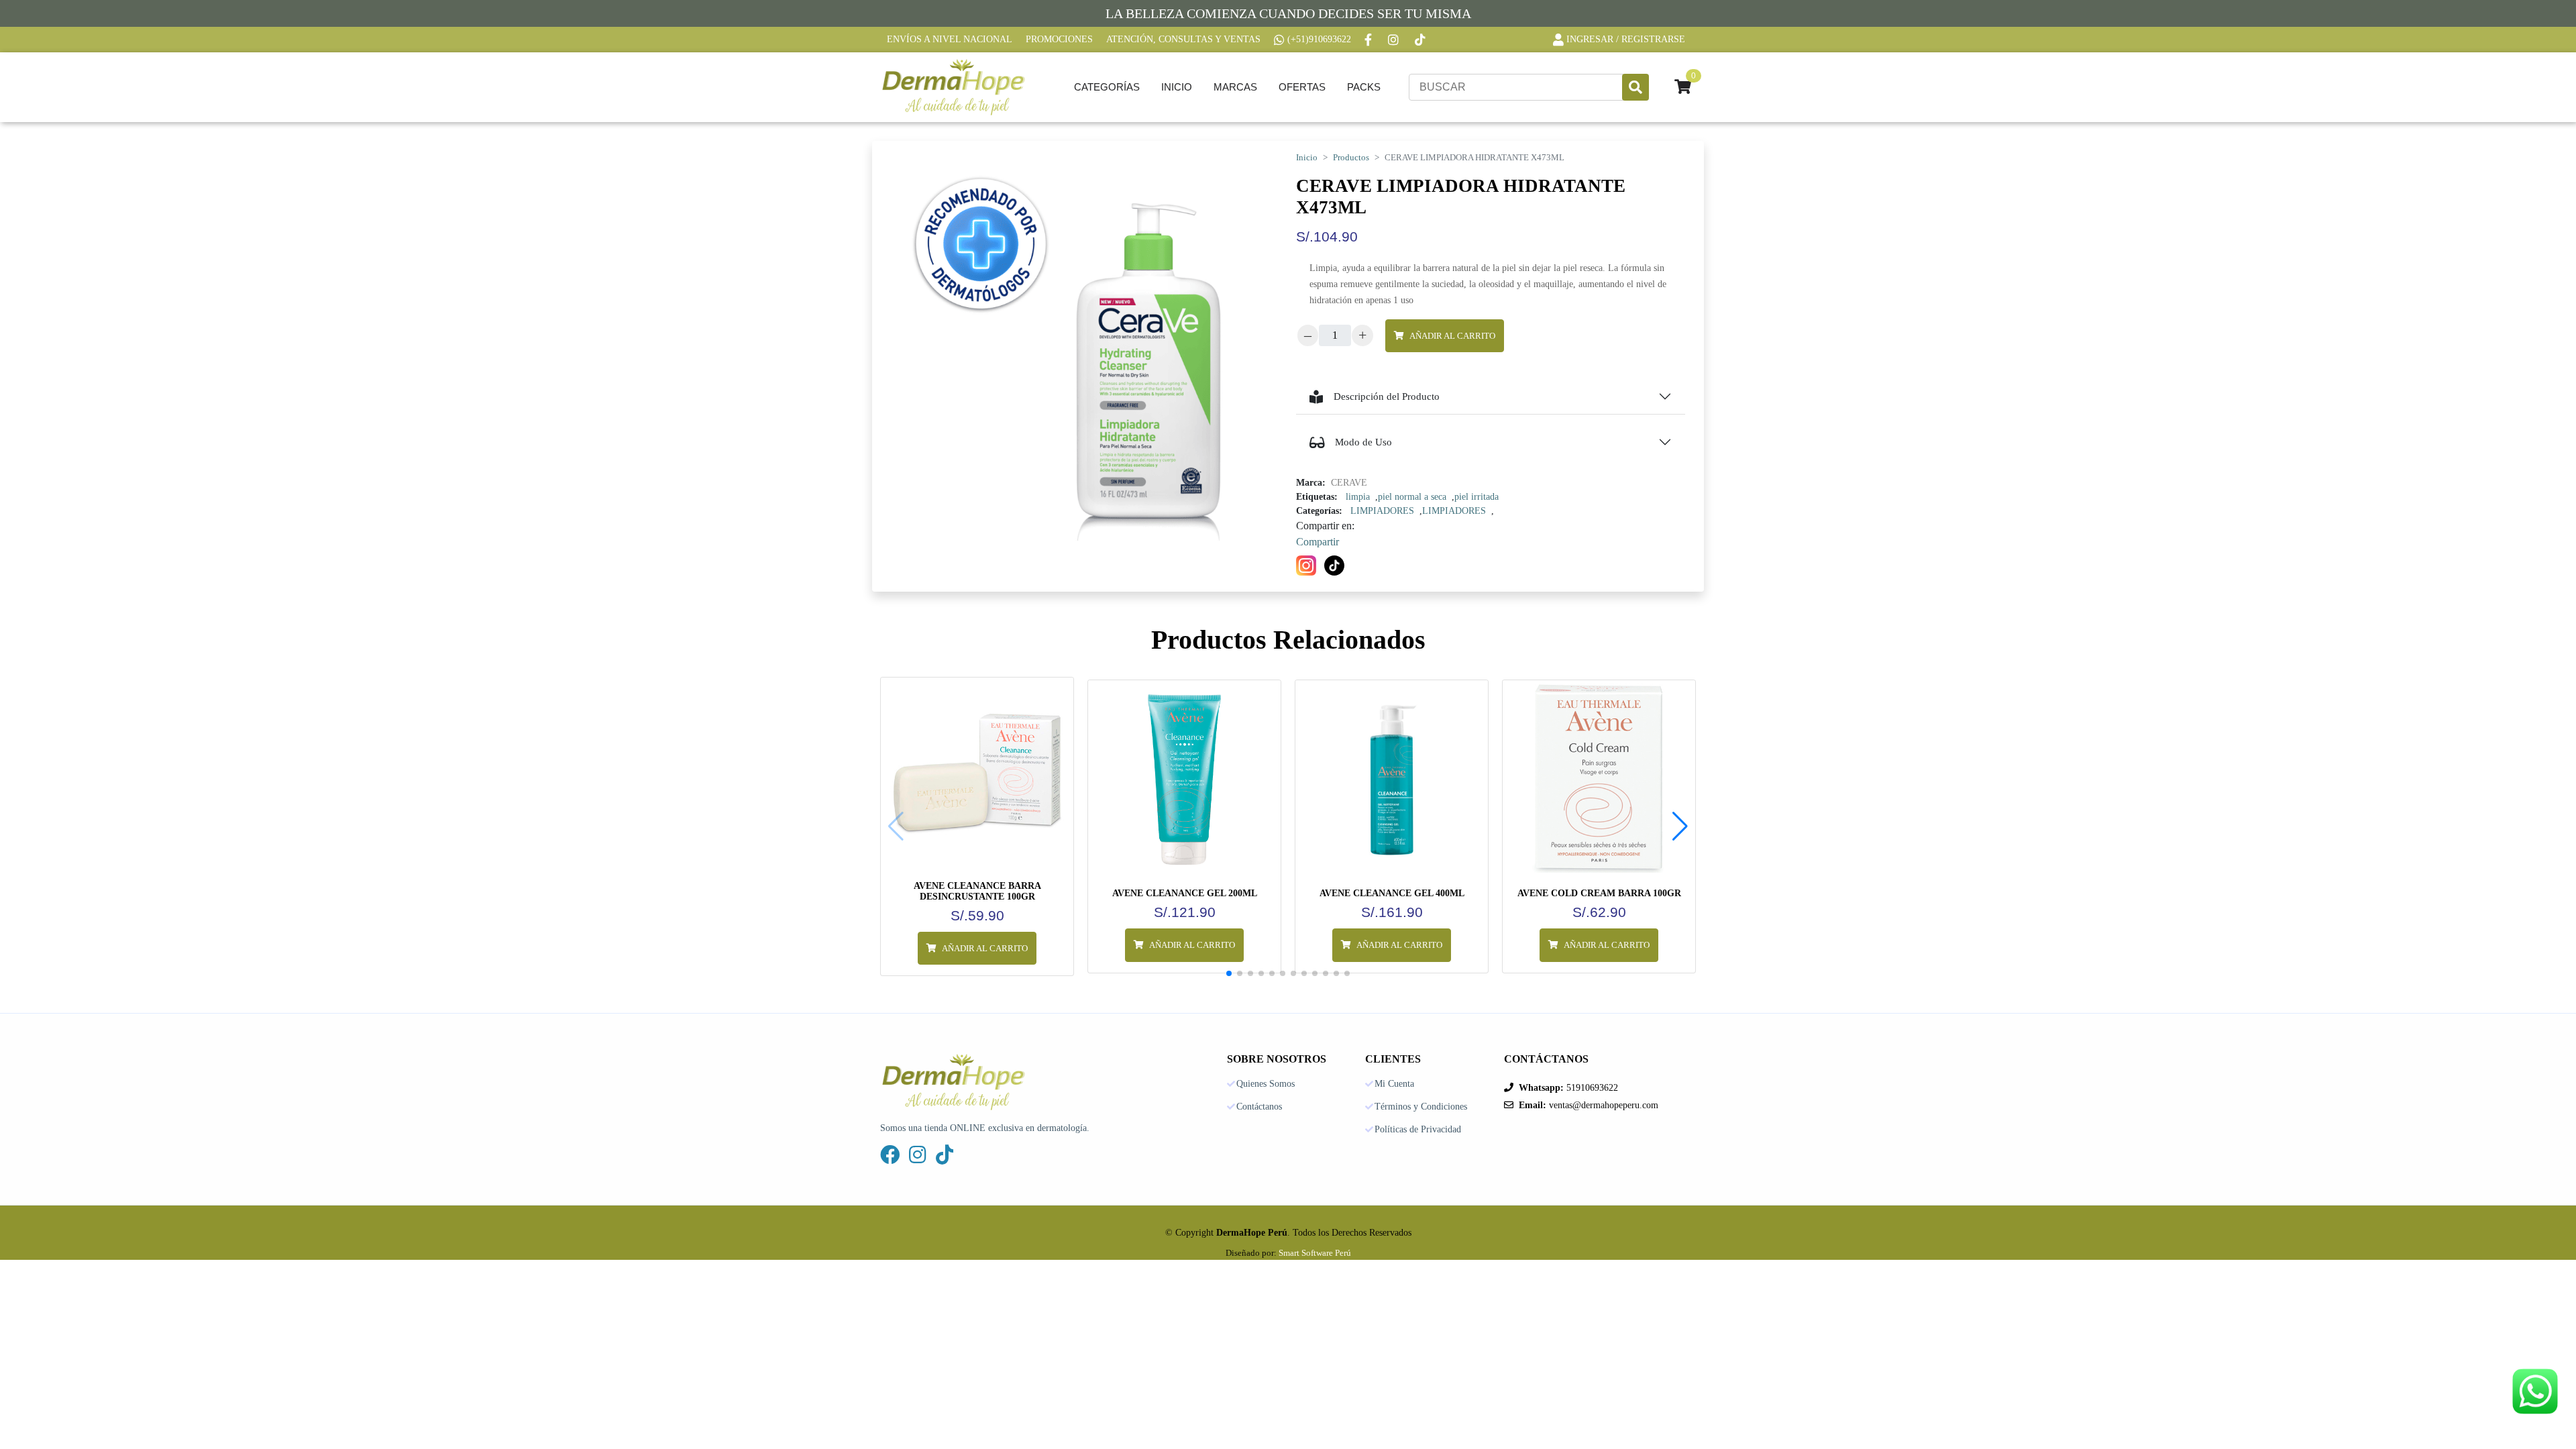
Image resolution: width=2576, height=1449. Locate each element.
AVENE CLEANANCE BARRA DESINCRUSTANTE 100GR (977, 891)
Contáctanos (1259, 1107)
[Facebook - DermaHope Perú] (1370, 40)
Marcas (1235, 87)
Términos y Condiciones (1421, 1107)
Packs (1364, 87)
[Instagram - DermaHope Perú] (1395, 40)
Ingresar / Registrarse (1626, 39)
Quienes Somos (1266, 1084)
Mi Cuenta (1394, 1084)
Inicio (1177, 87)
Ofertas (1302, 87)
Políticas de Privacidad (1418, 1130)
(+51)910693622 (1319, 39)
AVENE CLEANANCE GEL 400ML (1392, 893)
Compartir (1318, 542)
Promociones (1059, 39)
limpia (1358, 497)
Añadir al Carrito (1452, 336)
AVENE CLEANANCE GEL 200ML (1185, 893)
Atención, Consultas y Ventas (1183, 39)
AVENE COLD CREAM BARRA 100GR (1599, 893)
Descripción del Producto (1387, 396)
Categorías (1107, 87)
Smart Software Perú (1315, 1253)
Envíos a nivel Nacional (950, 39)
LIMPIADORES (1382, 511)
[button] (1680, 826)
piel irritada (1477, 497)
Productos (1351, 158)
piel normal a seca (1412, 497)
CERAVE (1349, 483)
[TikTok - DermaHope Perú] (1421, 40)
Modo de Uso (1363, 442)
